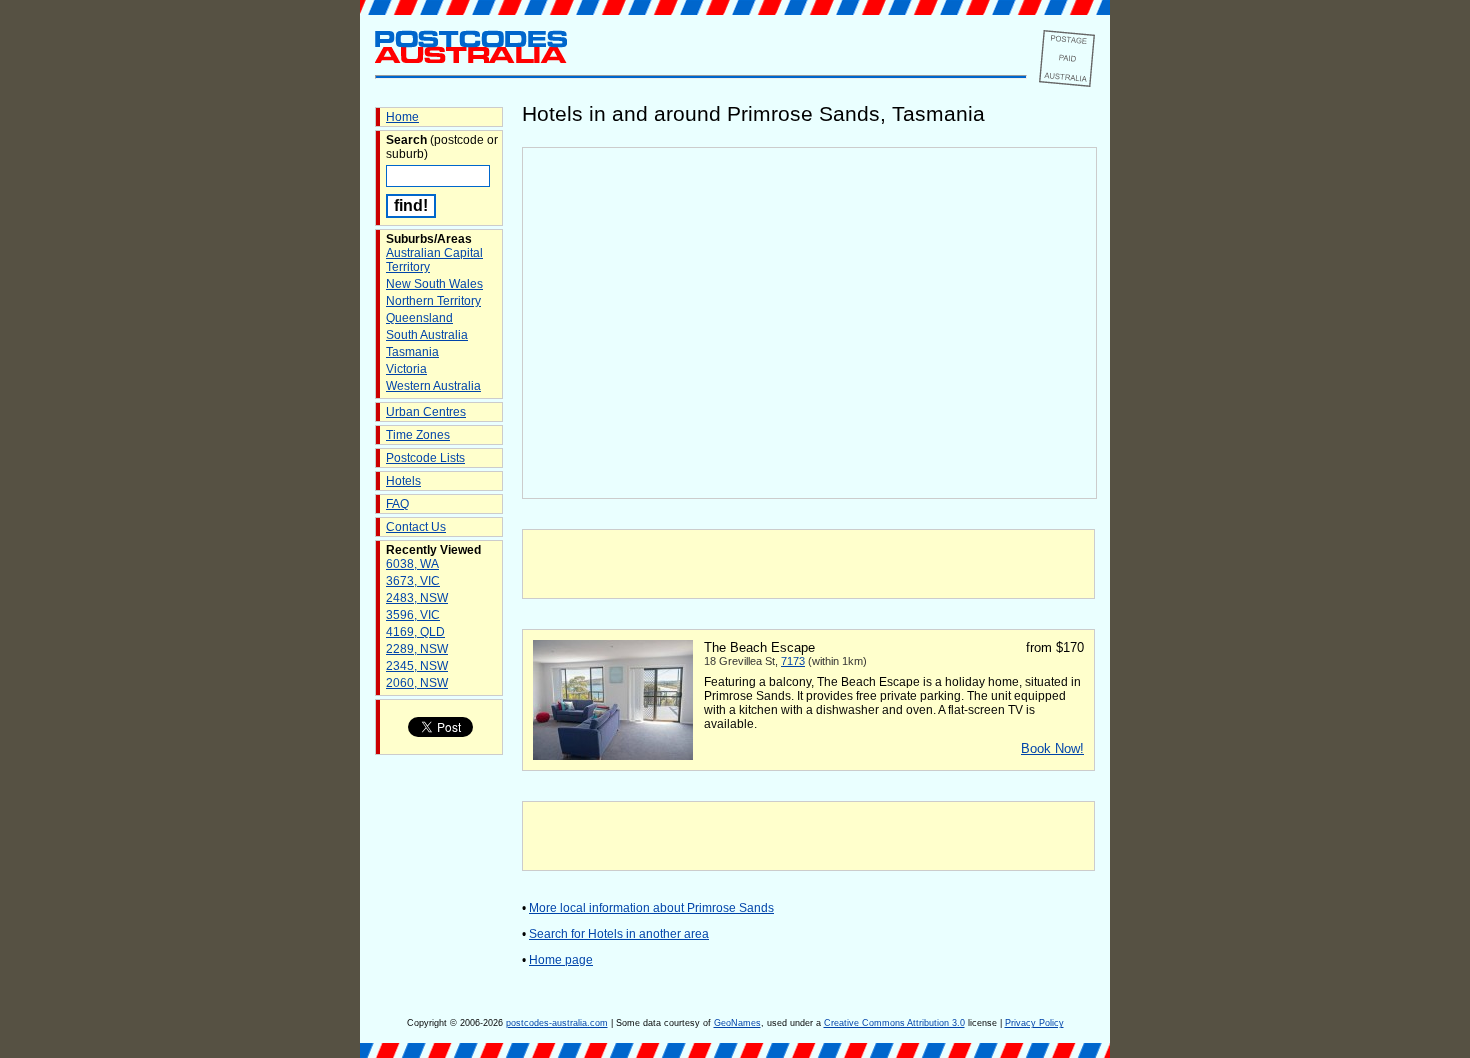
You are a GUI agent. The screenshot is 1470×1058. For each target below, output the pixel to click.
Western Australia (433, 386)
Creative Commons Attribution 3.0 (894, 1023)
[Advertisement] (809, 564)
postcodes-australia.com (557, 1023)
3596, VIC (413, 615)
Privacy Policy (1034, 1023)
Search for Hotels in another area (619, 934)
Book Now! (1052, 748)
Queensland (419, 318)
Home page (561, 960)
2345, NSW (417, 666)
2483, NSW (417, 598)
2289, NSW (417, 649)
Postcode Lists (425, 458)
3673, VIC (413, 581)
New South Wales (434, 284)
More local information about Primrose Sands (651, 908)
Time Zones (418, 435)
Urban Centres (426, 412)
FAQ (397, 504)
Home (402, 117)
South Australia (427, 335)
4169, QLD (415, 632)
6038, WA (412, 564)
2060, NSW (417, 683)
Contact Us (416, 527)
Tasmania (412, 352)
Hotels (403, 481)
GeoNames (737, 1023)
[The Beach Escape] (613, 756)
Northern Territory (433, 301)
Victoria (406, 369)
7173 (793, 661)
